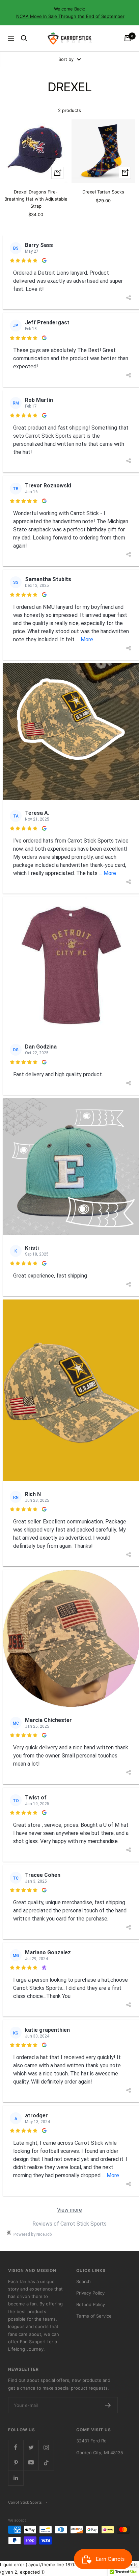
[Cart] (128, 38)
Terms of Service (94, 2316)
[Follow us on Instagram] (46, 2447)
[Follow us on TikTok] (46, 2463)
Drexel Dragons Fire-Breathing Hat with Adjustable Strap (36, 199)
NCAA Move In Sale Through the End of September (70, 16)
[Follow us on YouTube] (31, 2463)
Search (84, 2281)
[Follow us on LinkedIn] (16, 2478)
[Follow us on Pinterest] (16, 2463)
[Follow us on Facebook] (16, 2447)
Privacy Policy (90, 2293)
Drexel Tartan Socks (103, 192)
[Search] (24, 38)
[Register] (108, 2405)
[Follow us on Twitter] (31, 2447)
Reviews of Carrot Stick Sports (69, 2224)
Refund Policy (91, 2304)
